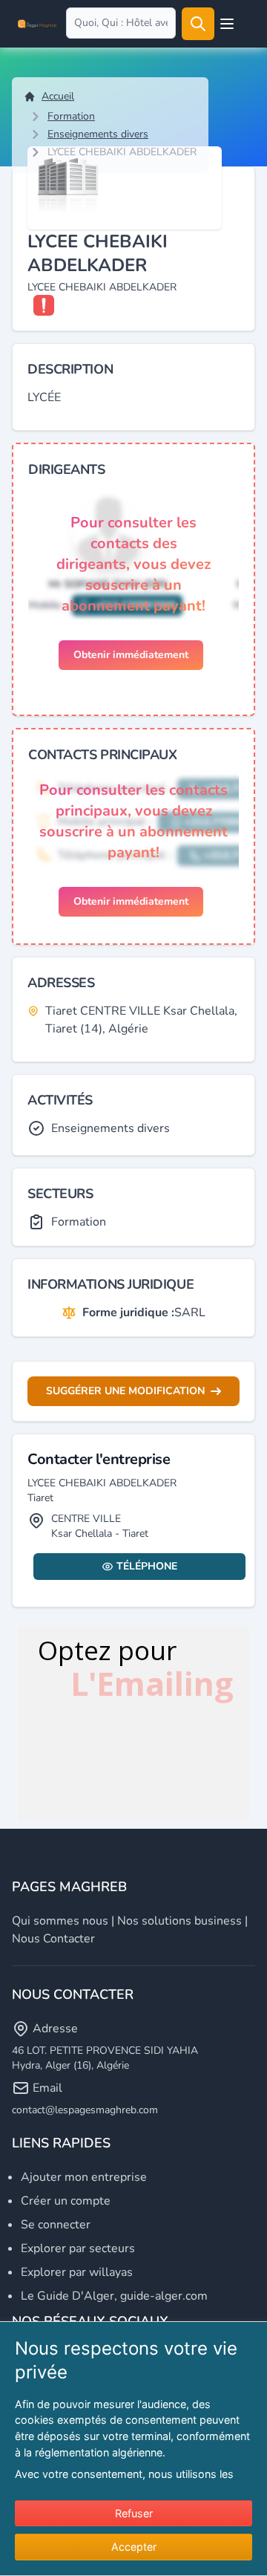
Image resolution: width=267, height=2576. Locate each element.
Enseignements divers (98, 134)
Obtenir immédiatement (131, 655)
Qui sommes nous (60, 1921)
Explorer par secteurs (78, 2248)
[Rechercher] (198, 24)
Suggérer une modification (125, 1391)
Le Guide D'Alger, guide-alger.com (114, 2296)
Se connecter (56, 2225)
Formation (71, 116)
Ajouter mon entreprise (84, 2177)
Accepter (134, 2547)
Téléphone (147, 1566)
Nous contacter (53, 1939)
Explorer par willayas (77, 2272)
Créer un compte (66, 2201)
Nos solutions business (179, 1921)
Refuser (134, 2513)
